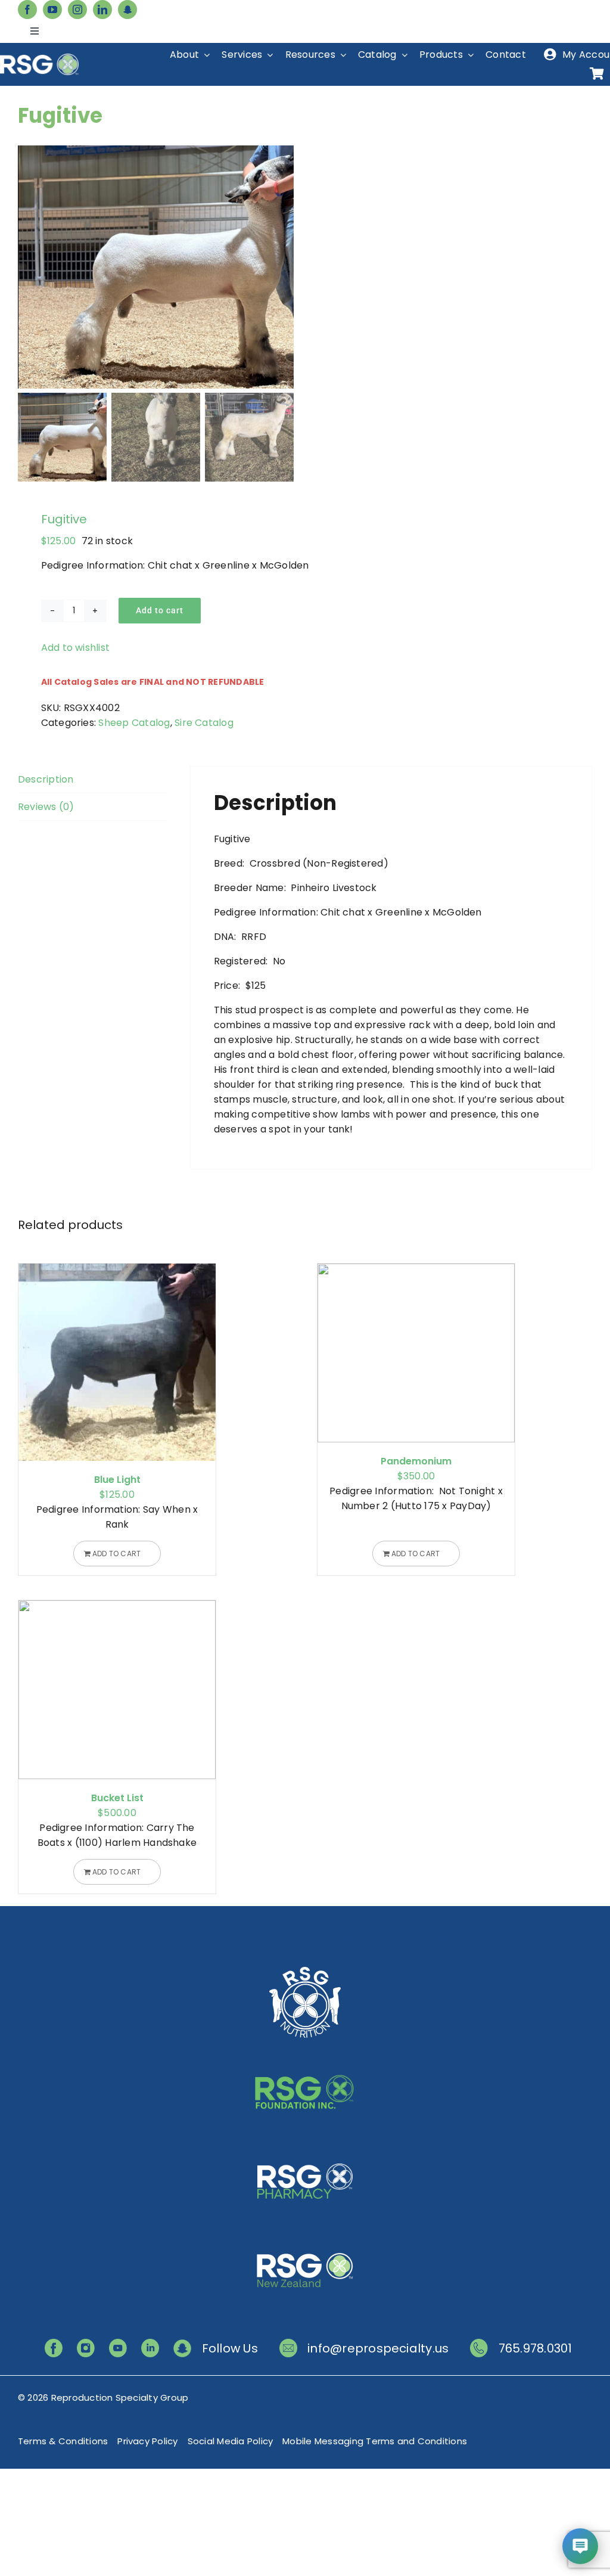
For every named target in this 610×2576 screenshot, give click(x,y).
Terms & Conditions (63, 2441)
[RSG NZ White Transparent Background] (305, 2237)
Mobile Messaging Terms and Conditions (375, 2441)
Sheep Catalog (134, 723)
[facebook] (27, 10)
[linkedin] (102, 10)
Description (46, 779)
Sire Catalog (204, 723)
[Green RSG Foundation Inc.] (305, 2058)
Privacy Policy (147, 2441)
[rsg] (39, 58)
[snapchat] (127, 10)
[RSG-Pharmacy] (305, 2147)
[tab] (93, 780)
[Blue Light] (117, 1362)
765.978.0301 (536, 2348)
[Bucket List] (117, 1690)
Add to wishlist (76, 648)
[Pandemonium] (416, 1353)
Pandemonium (416, 1461)
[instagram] (77, 10)
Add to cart (160, 610)
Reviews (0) (46, 807)
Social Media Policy (231, 2441)
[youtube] (52, 10)
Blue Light (117, 1480)
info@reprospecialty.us (378, 2348)
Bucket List (117, 1798)
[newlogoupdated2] (305, 1968)
